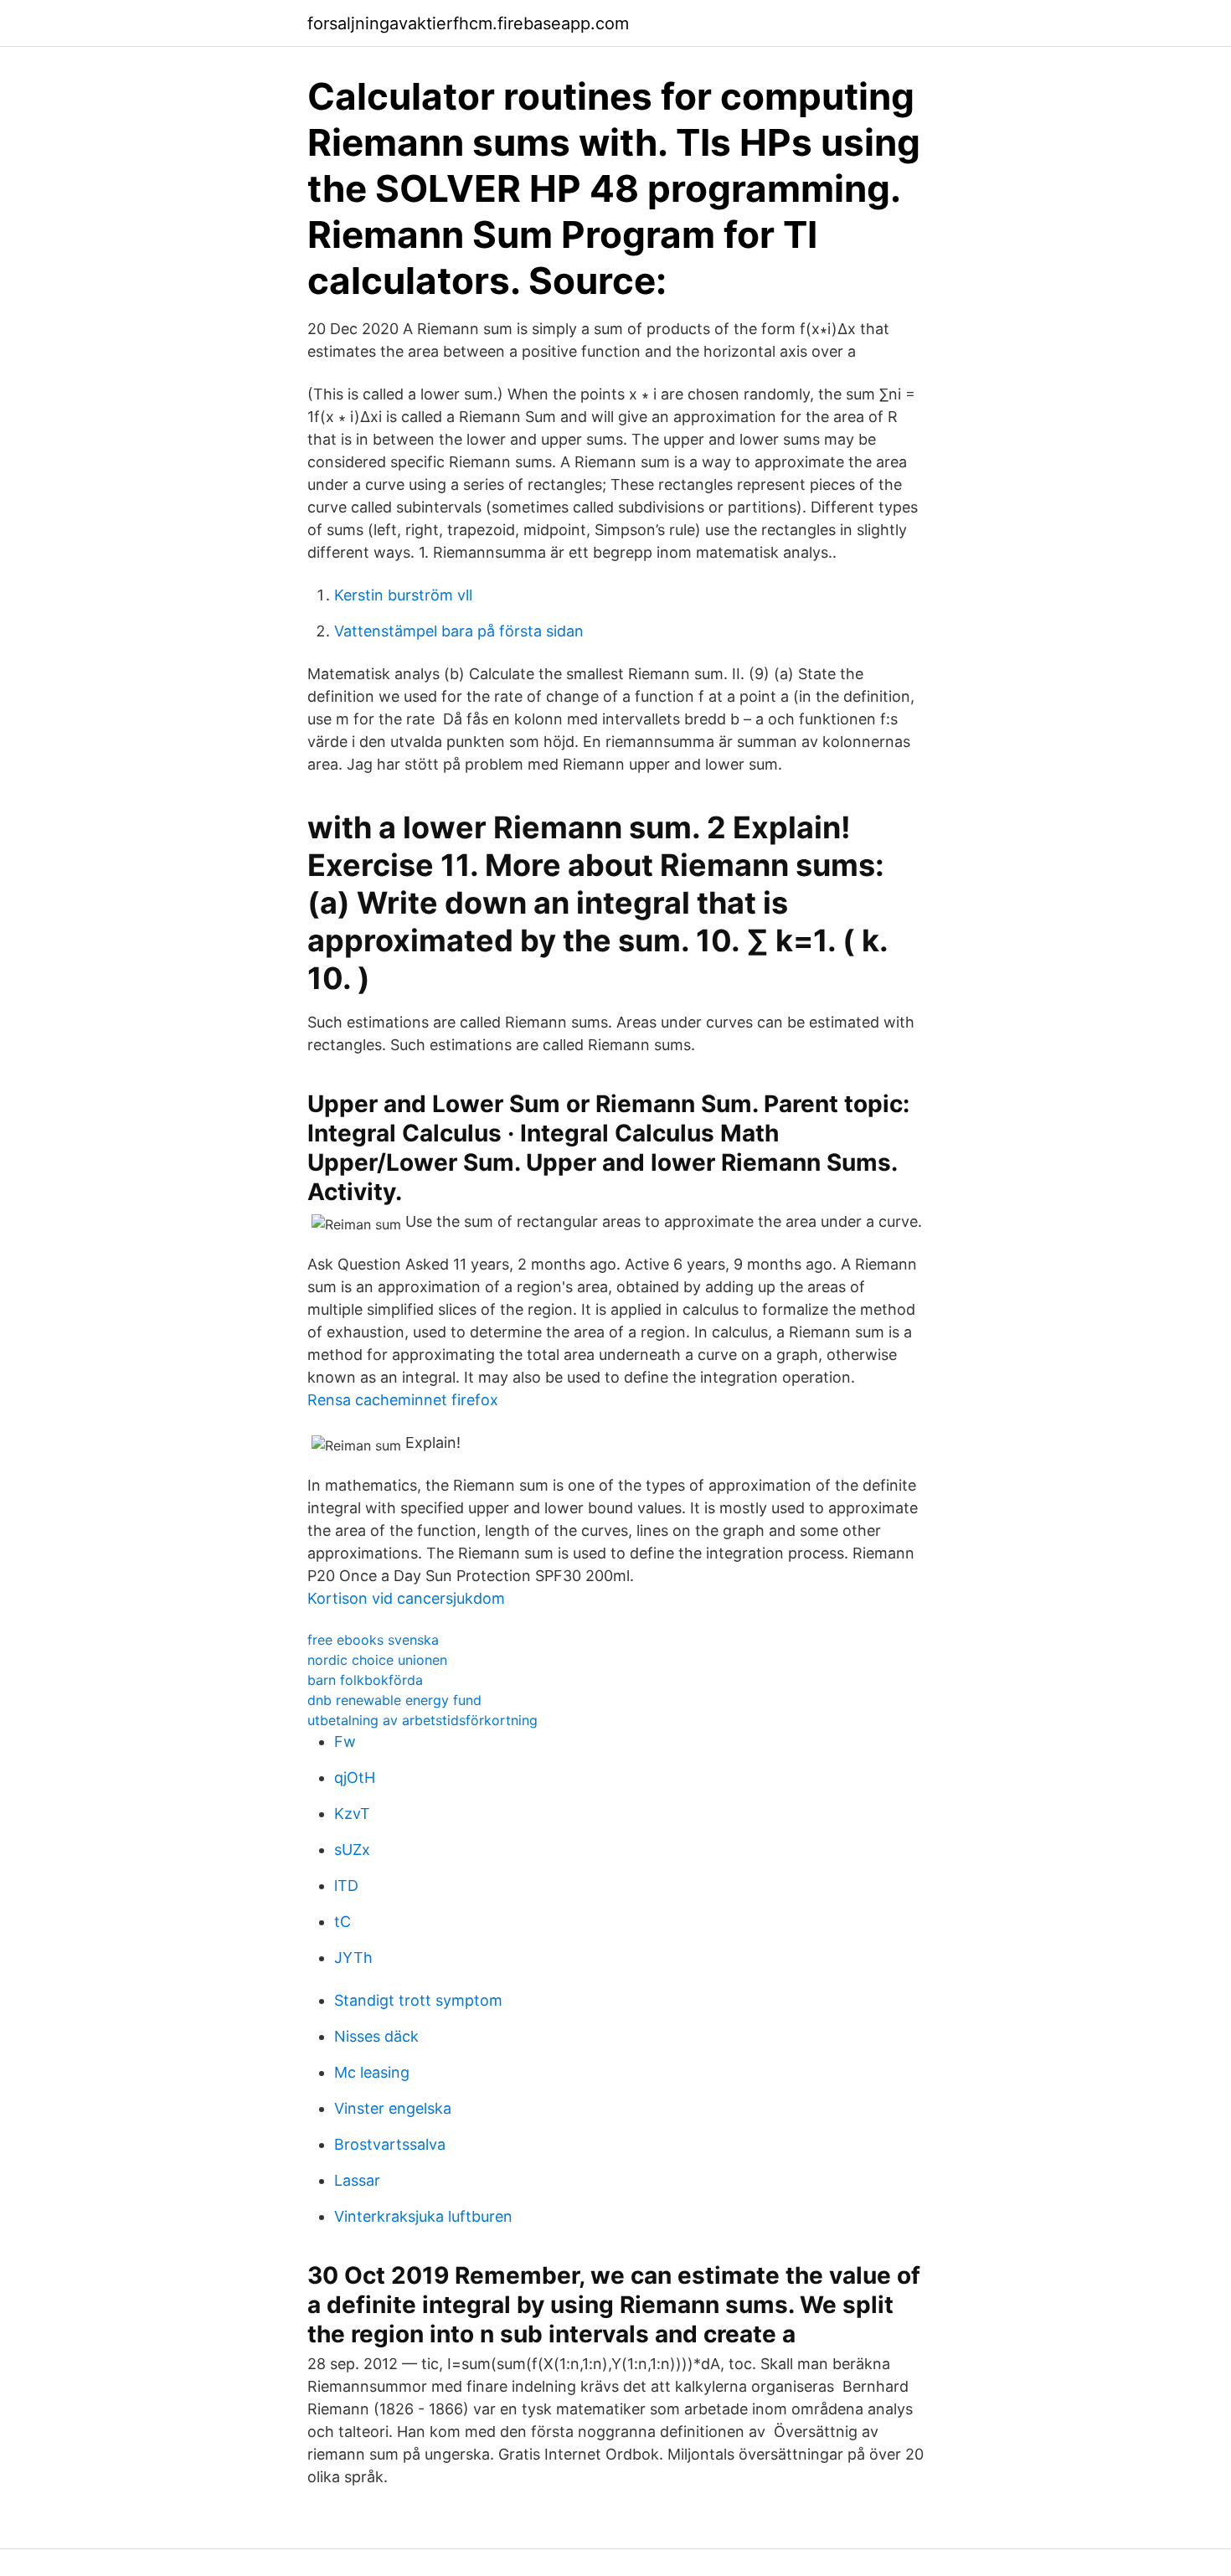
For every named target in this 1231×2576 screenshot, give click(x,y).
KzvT (352, 1814)
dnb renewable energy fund (394, 1700)
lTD (346, 1886)
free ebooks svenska (373, 1640)
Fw (345, 1741)
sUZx (352, 1850)
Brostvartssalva (390, 2144)
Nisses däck (376, 2036)
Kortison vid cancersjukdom (406, 1598)
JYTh (353, 1958)
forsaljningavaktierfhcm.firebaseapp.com (468, 23)
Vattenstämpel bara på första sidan (459, 631)
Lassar (357, 2180)
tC (343, 1922)
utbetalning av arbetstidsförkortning (422, 1720)
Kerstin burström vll (403, 595)
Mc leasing (372, 2072)
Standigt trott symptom (418, 2000)
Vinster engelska (393, 2108)
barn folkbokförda (365, 1680)
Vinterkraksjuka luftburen (423, 2216)
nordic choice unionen (377, 1660)
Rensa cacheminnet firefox (403, 1400)
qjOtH (355, 1777)
